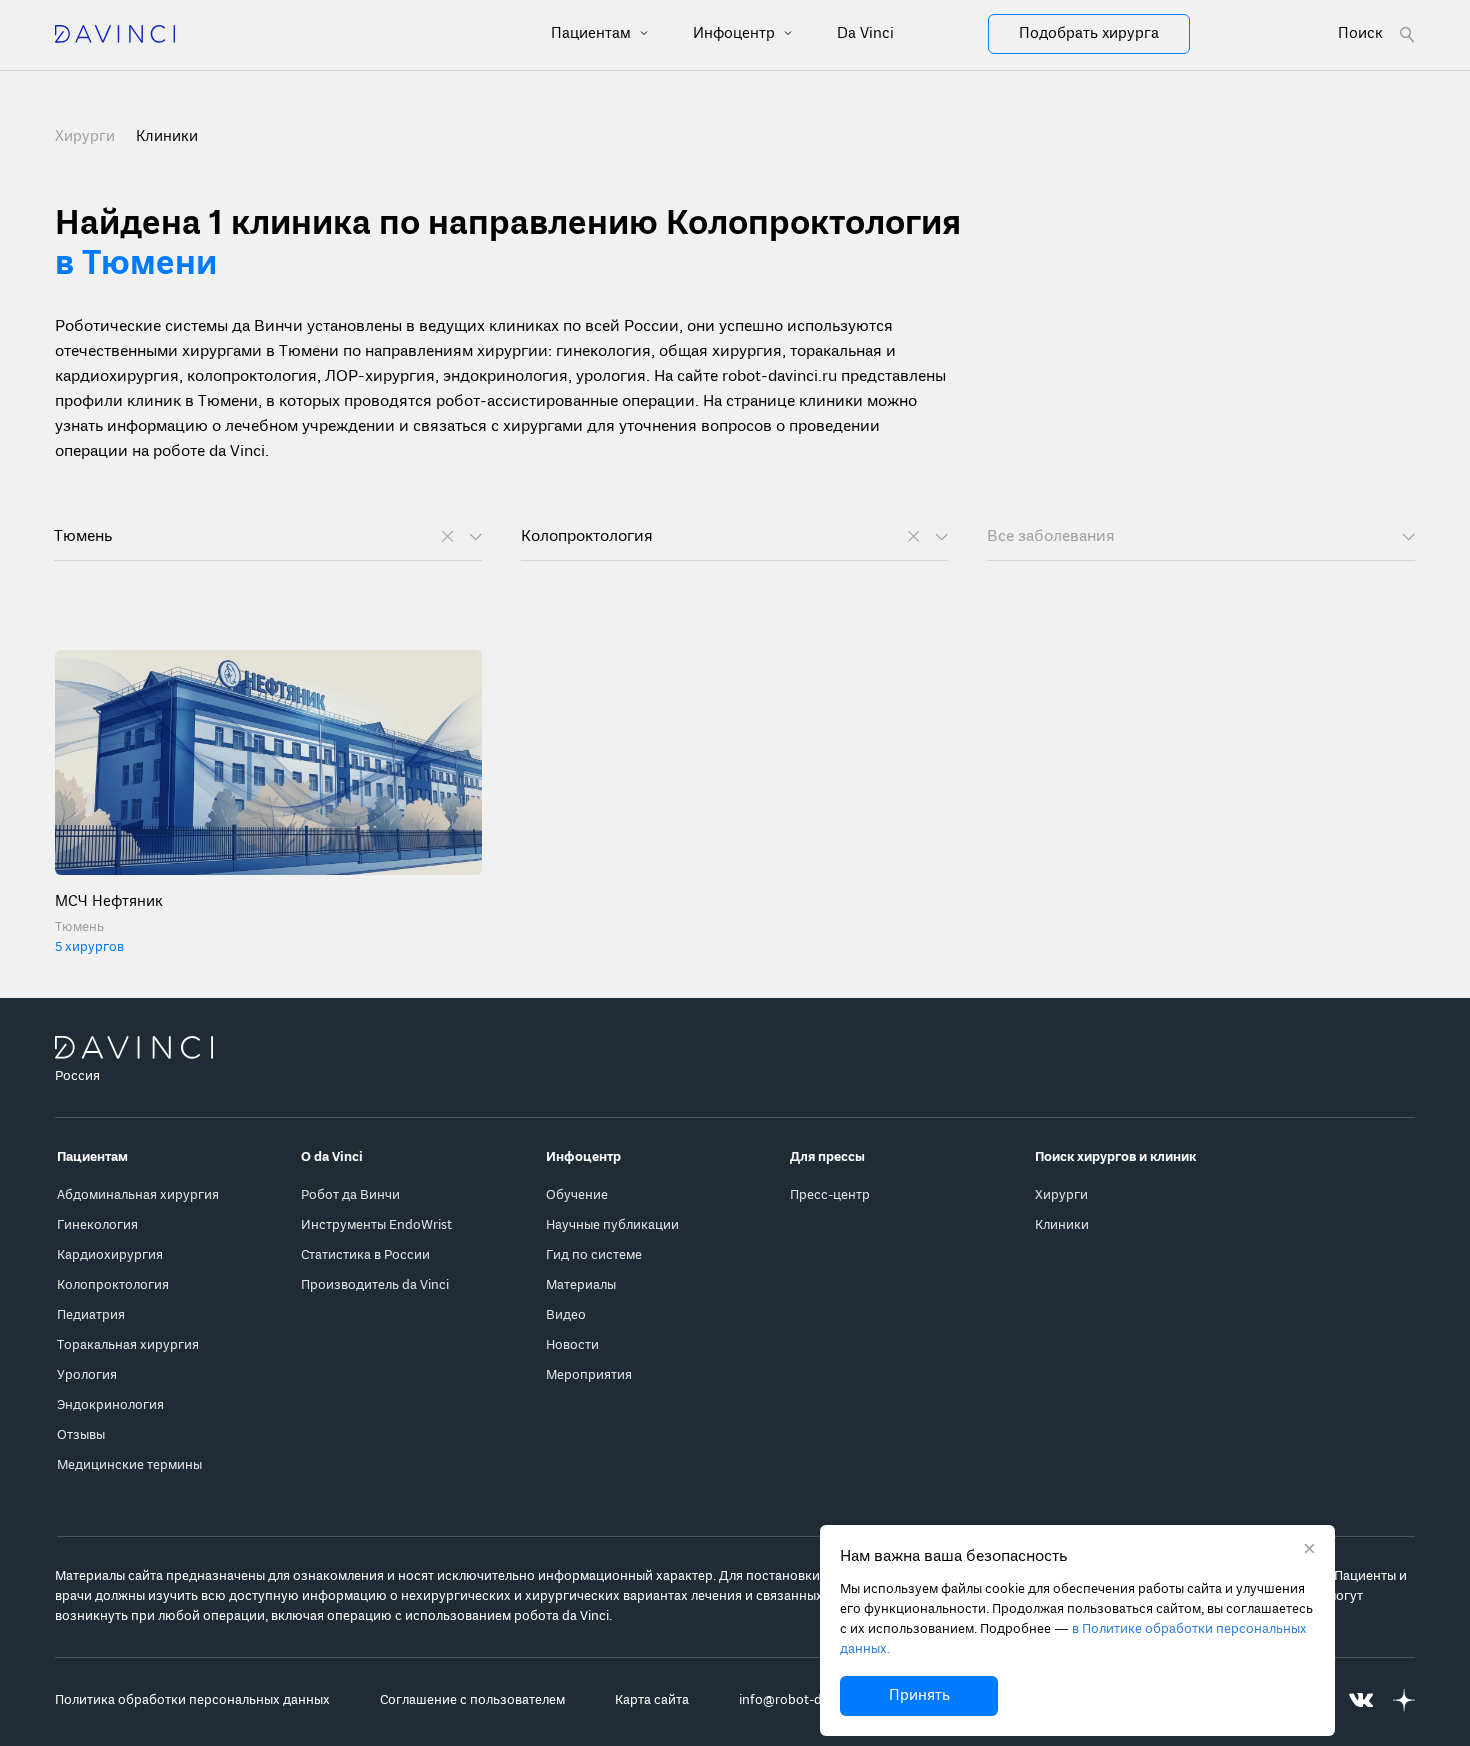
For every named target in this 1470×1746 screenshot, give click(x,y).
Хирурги (87, 137)
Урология (87, 1375)
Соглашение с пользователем (472, 1700)
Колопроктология (113, 1285)
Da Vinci (865, 34)
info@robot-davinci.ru (806, 1700)
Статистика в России (365, 1255)
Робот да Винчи (350, 1195)
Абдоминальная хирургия (138, 1195)
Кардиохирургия (110, 1255)
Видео (566, 1315)
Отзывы (81, 1435)
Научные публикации (612, 1225)
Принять (919, 1696)
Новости (572, 1345)
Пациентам (593, 34)
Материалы (581, 1285)
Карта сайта (652, 1700)
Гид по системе (594, 1255)
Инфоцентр (736, 34)
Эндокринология (110, 1405)
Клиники (1062, 1225)
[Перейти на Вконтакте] (1361, 1700)
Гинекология (97, 1225)
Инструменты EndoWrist (376, 1225)
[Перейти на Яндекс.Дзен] (1404, 1700)
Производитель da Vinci (375, 1285)
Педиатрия (91, 1315)
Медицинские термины (129, 1465)
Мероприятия (589, 1375)
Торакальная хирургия (128, 1345)
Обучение (577, 1195)
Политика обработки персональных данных (192, 1700)
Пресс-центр (830, 1195)
